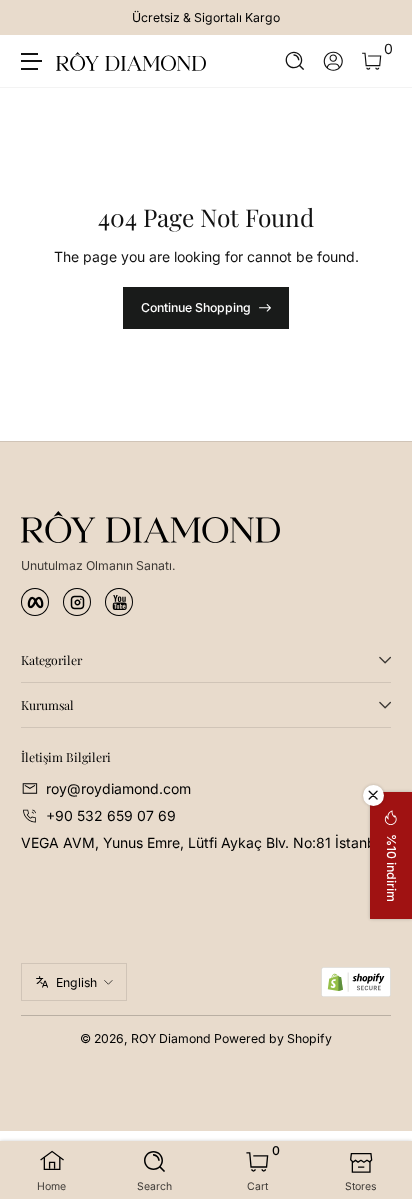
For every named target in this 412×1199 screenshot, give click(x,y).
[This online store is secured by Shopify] (356, 982)
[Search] (295, 61)
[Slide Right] (377, 18)
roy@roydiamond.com (118, 788)
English (76, 982)
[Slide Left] (35, 18)
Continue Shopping (196, 307)
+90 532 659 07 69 (111, 815)
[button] (295, 61)
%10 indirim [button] (391, 868)
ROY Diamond (171, 1038)
